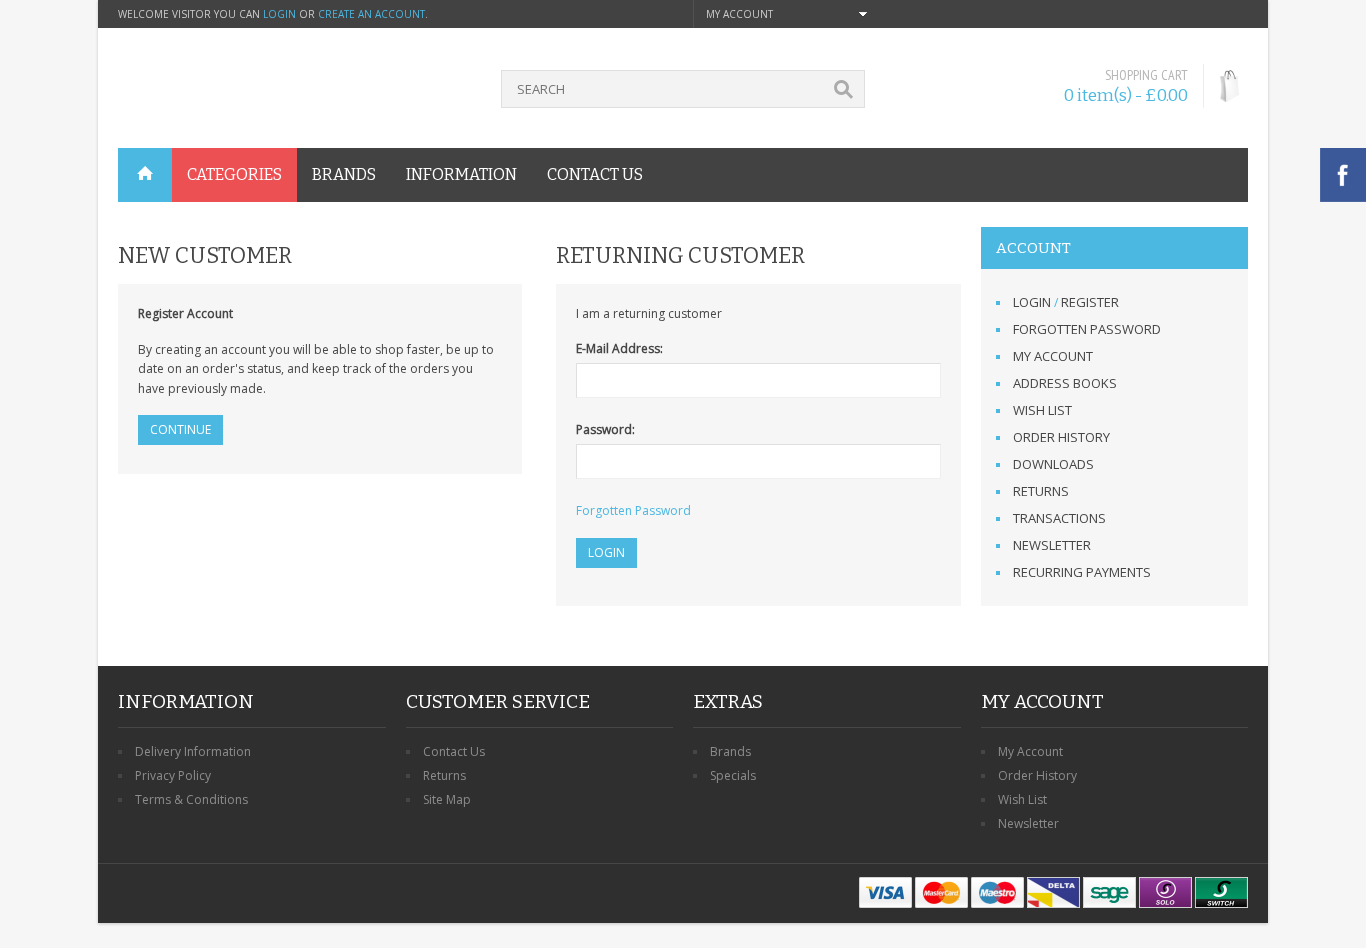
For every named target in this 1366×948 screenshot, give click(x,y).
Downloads (1053, 464)
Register (1090, 302)
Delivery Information (193, 751)
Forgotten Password (1087, 329)
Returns (1041, 491)
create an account (371, 14)
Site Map (447, 799)
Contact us (595, 174)
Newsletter (1052, 545)
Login (1032, 302)
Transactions (1059, 518)
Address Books (1065, 383)
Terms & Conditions (191, 799)
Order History (1061, 437)
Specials (733, 775)
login (279, 14)
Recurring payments (1082, 572)
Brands (730, 751)
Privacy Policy (173, 775)
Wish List (1042, 410)
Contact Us (454, 751)
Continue (180, 429)
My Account (1053, 356)
